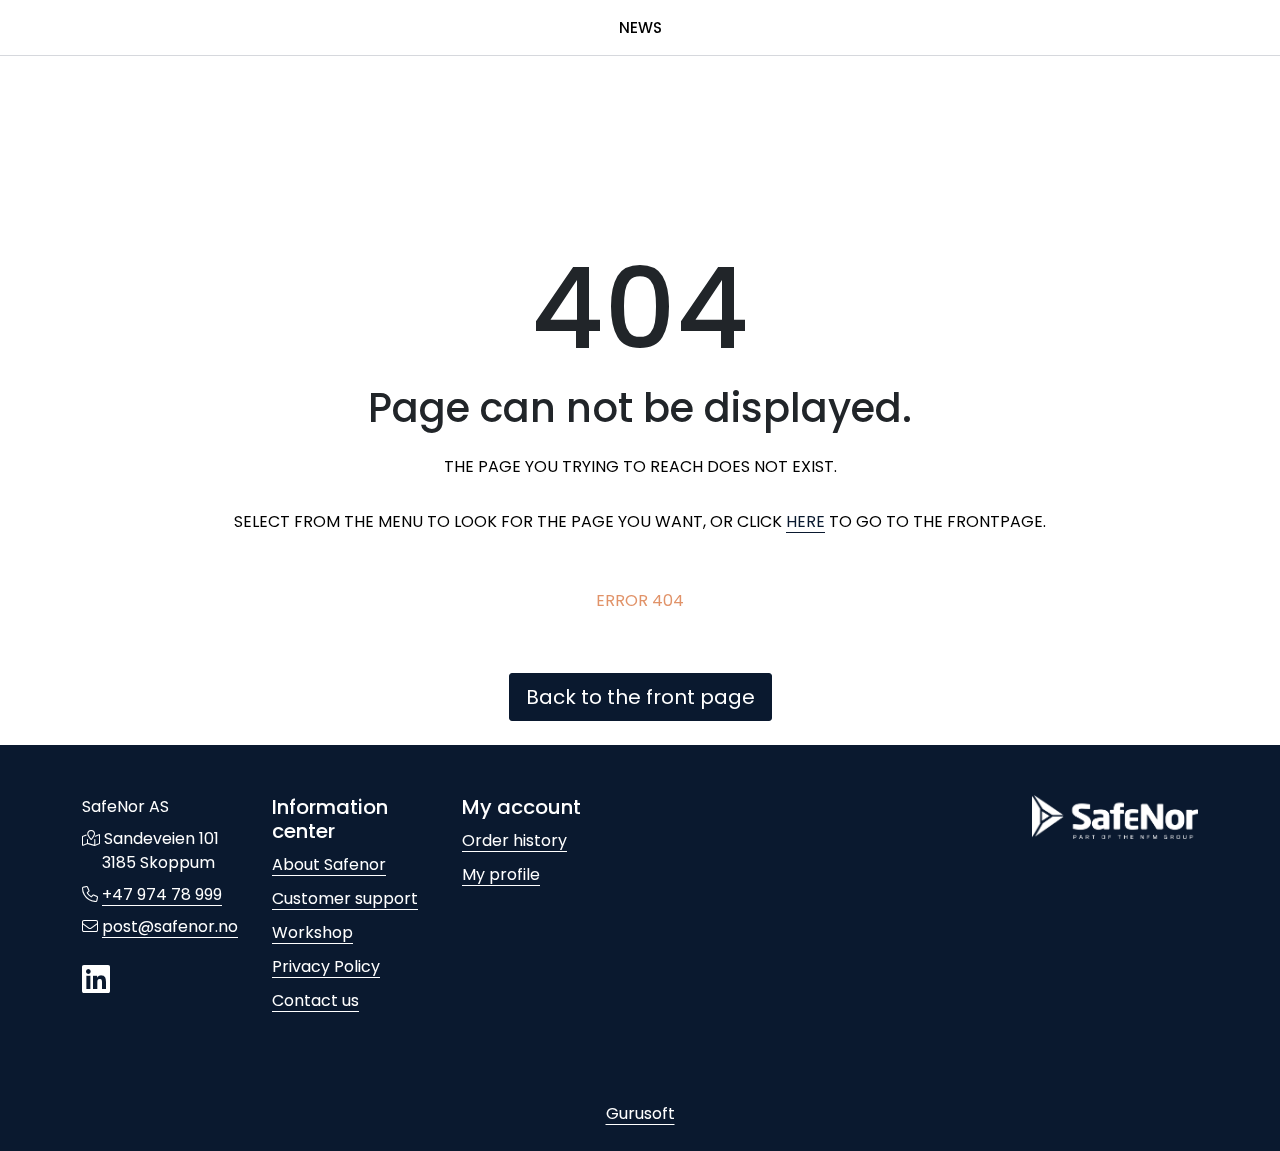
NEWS (640, 27)
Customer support (345, 898)
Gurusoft (640, 1113)
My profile (501, 874)
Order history (514, 840)
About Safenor (329, 864)
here (805, 521)
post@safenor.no (170, 926)
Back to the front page (640, 697)
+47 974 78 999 (162, 894)
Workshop (312, 932)
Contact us (315, 1000)
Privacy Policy (326, 966)
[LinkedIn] (96, 980)
